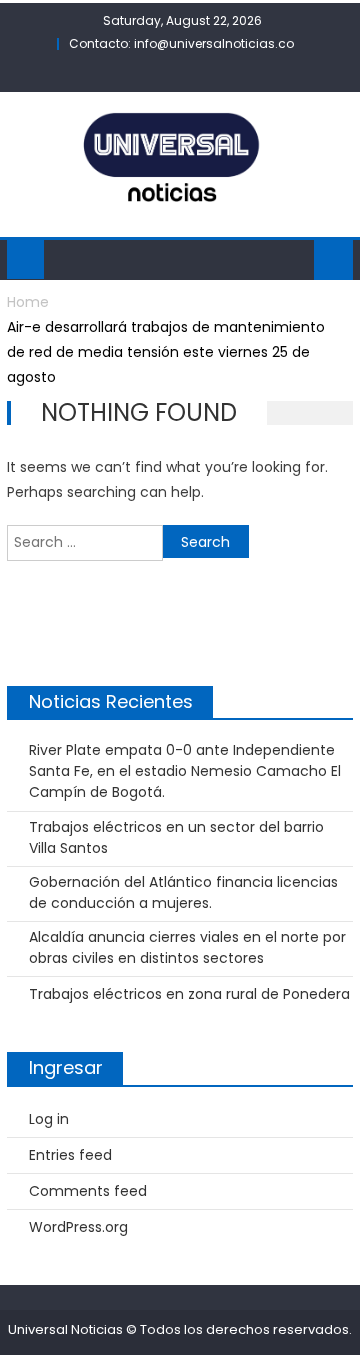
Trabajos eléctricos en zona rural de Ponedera (189, 994)
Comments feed (88, 1191)
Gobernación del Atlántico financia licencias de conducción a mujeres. (183, 892)
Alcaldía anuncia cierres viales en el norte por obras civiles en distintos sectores (187, 947)
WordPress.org (78, 1227)
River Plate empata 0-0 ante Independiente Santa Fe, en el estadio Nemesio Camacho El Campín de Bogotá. (185, 771)
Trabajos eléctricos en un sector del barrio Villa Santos (176, 837)
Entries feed (70, 1155)
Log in (49, 1119)
